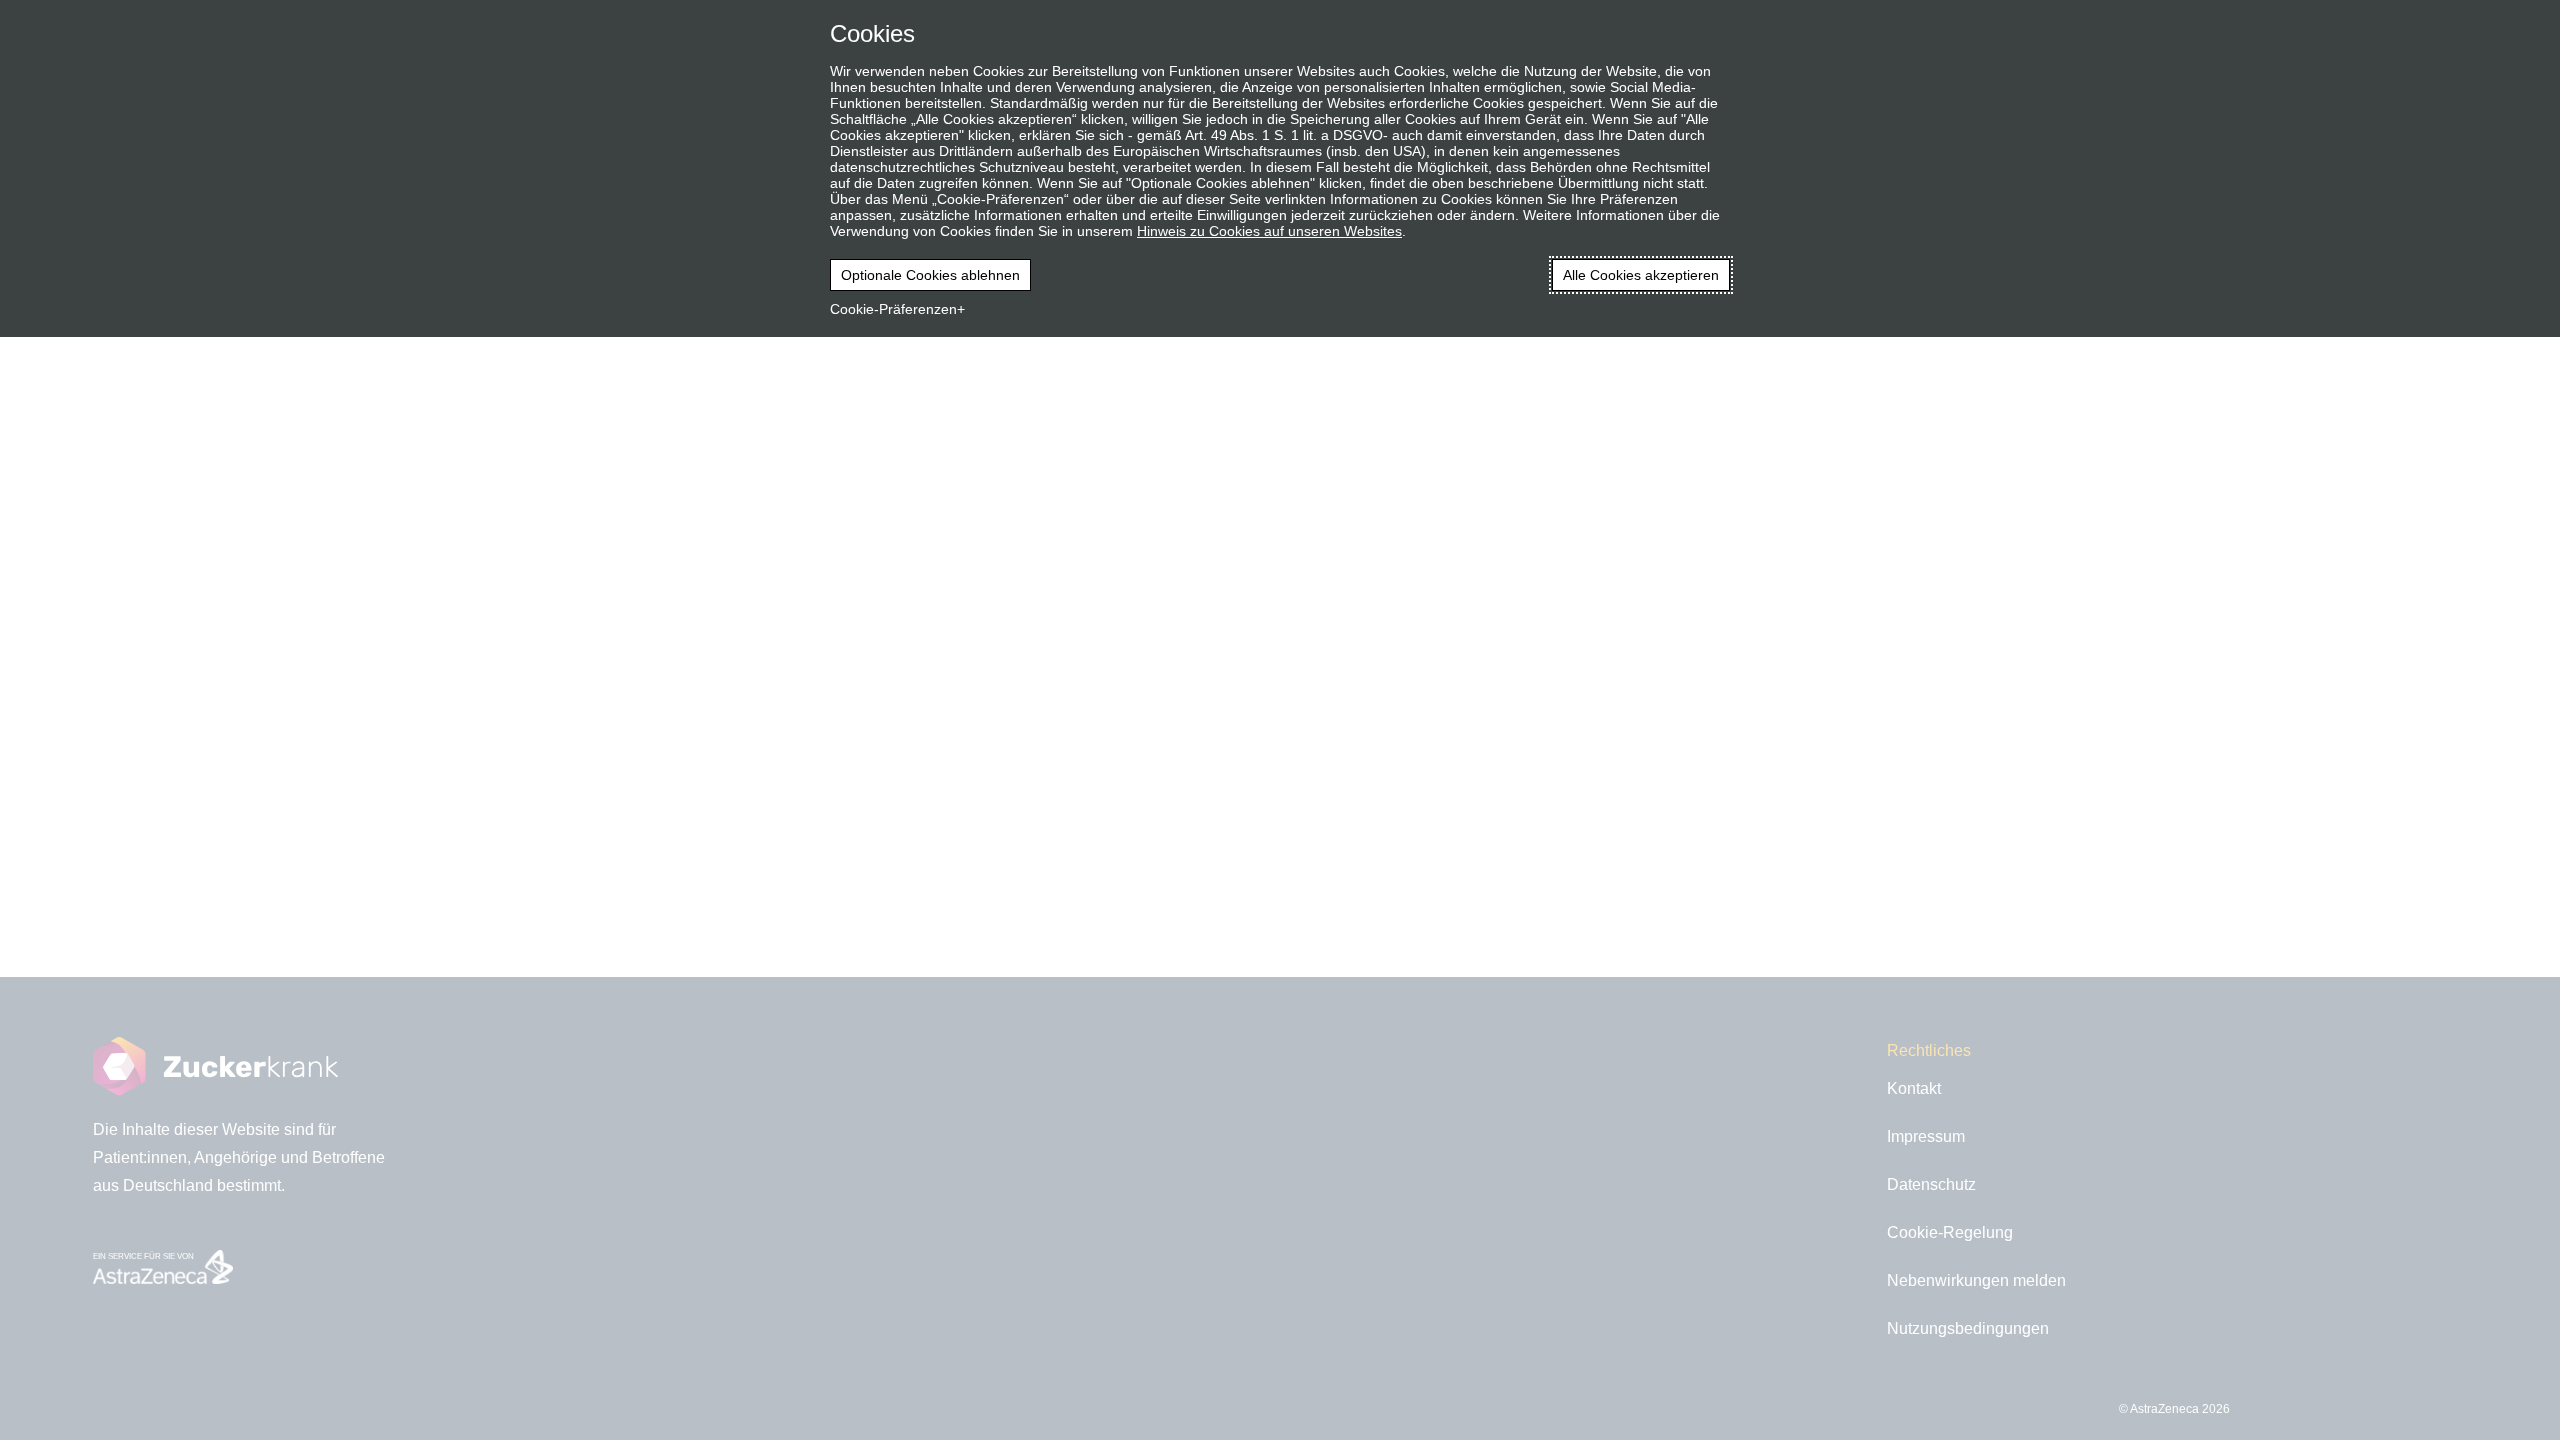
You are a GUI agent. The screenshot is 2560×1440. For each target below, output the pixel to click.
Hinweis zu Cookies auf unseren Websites (1269, 231)
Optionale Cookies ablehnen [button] (930, 275)
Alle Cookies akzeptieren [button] (1641, 275)
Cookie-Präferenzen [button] (893, 309)
